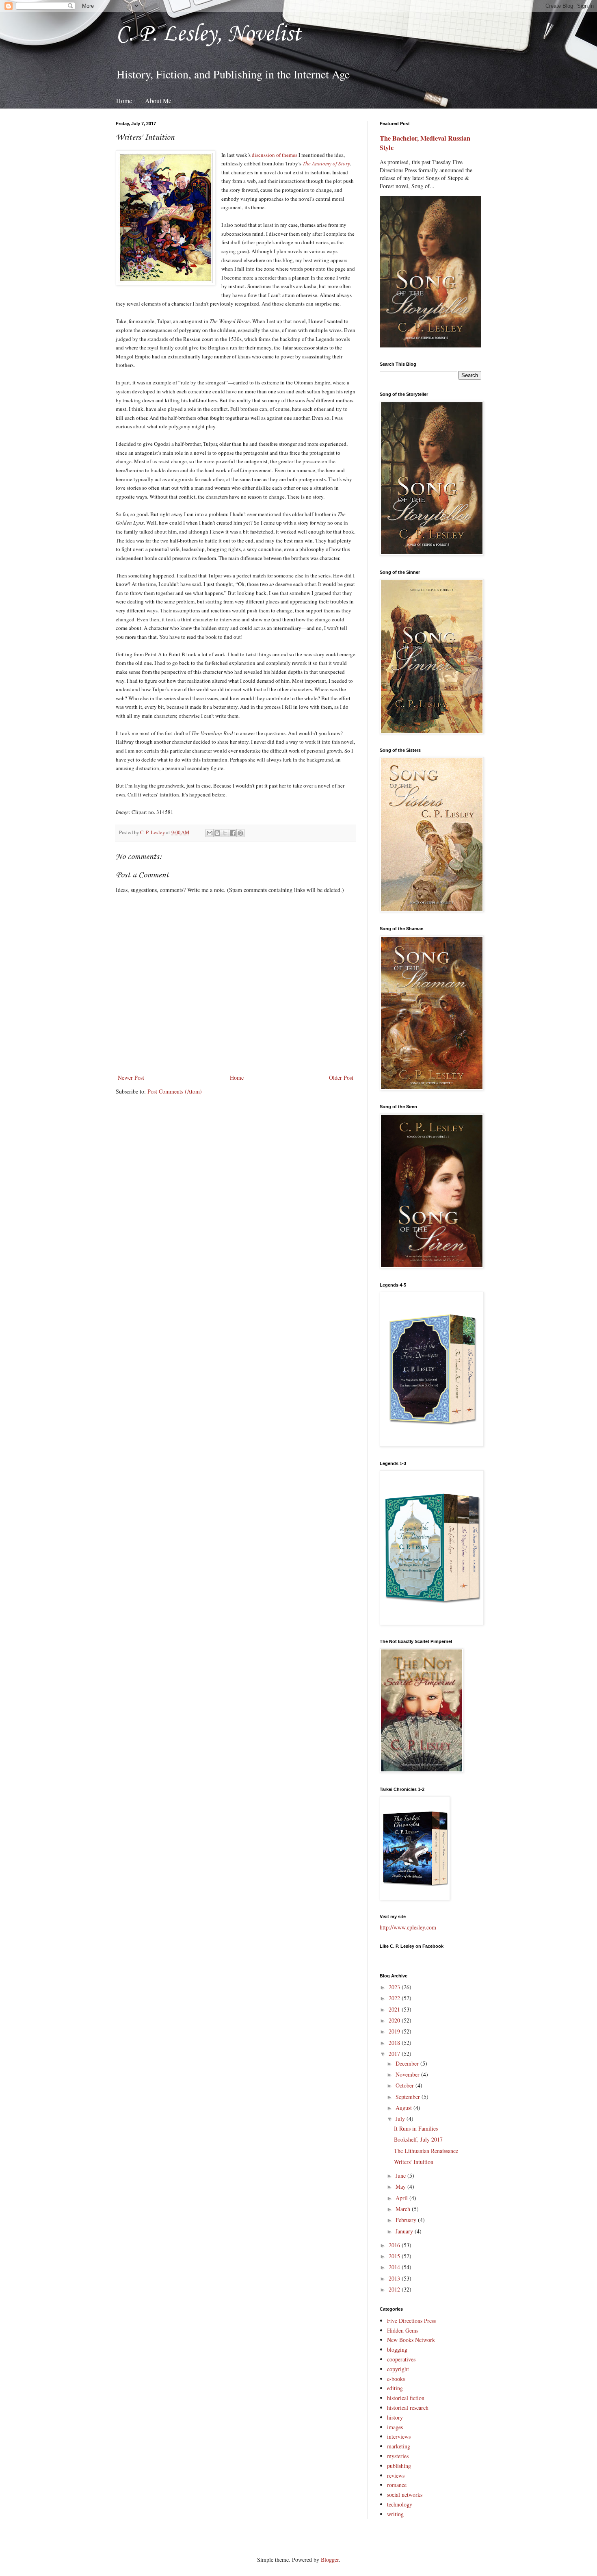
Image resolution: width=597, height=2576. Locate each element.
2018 (395, 2043)
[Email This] (210, 833)
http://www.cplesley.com (408, 1927)
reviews (396, 2475)
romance (397, 2485)
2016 (395, 2245)
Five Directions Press (411, 2321)
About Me (158, 101)
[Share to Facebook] (233, 833)
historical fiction (406, 2398)
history (395, 2417)
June (401, 2176)
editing (395, 2388)
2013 (395, 2278)
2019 (395, 2031)
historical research (408, 2408)
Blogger (330, 2560)
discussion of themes (275, 155)
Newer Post (131, 1077)
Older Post (341, 1077)
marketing (399, 2446)
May (401, 2186)
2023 (395, 1987)
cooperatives (401, 2359)
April (402, 2198)
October (406, 2085)
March (404, 2209)
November (408, 2074)
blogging (397, 2349)
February (407, 2220)
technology (400, 2504)
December (408, 2063)
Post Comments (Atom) (175, 1091)
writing (395, 2514)
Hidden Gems (403, 2330)
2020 (395, 2020)
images (395, 2427)
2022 (395, 1998)
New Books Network (411, 2340)
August (404, 2108)
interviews (399, 2436)
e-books (396, 2379)
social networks (405, 2495)
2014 (395, 2267)
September (409, 2097)
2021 (395, 2009)
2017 (395, 2054)
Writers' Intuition (414, 2162)
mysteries (398, 2456)
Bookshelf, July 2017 (418, 2139)
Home (124, 101)
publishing (399, 2466)
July (401, 2119)
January (405, 2231)
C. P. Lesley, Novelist (208, 34)
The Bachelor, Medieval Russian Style (425, 143)
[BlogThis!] (217, 833)
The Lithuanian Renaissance (426, 2151)
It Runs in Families (416, 2128)
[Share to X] (225, 833)
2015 (395, 2256)
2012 (395, 2289)
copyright (398, 2369)
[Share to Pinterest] (240, 833)
